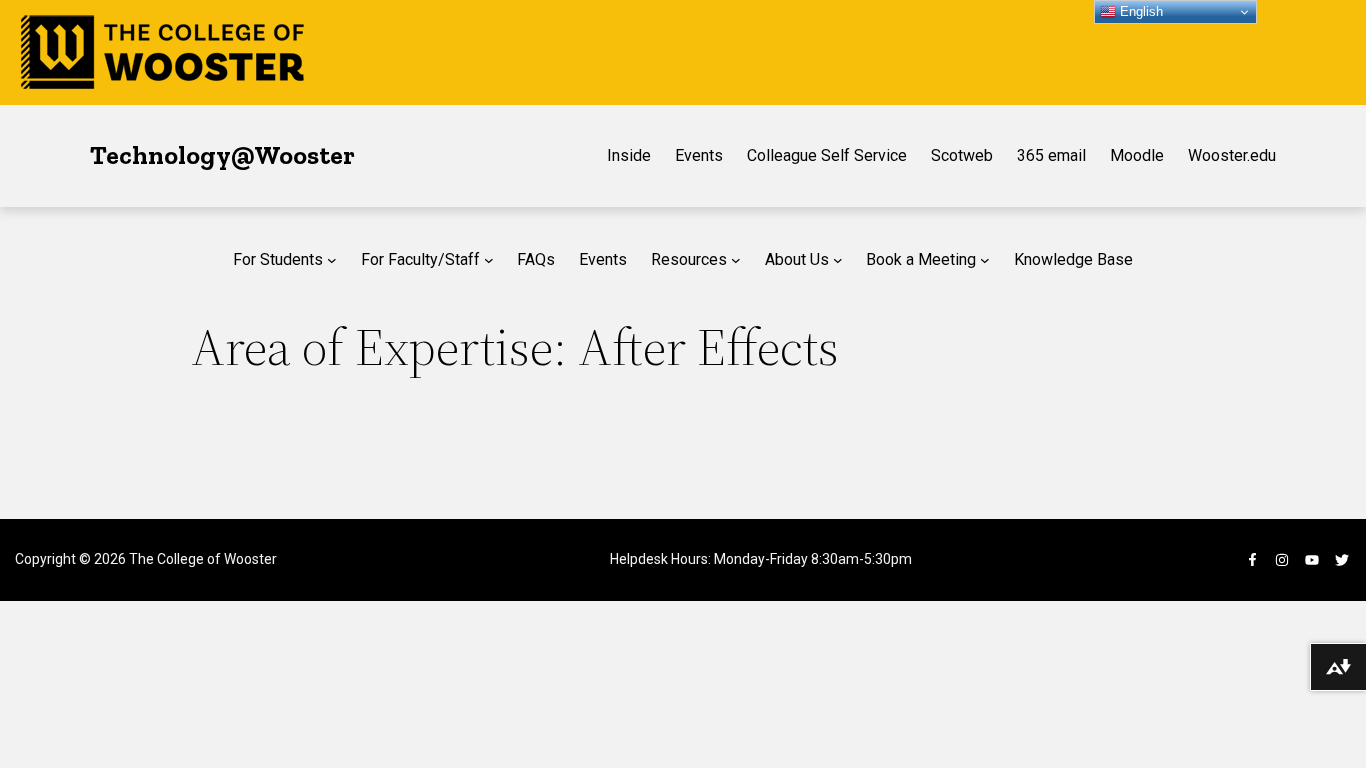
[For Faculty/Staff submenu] (489, 260)
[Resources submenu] (736, 260)
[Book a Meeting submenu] (985, 260)
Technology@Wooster (222, 155)
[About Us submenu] (838, 260)
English (1139, 11)
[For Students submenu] (332, 260)
